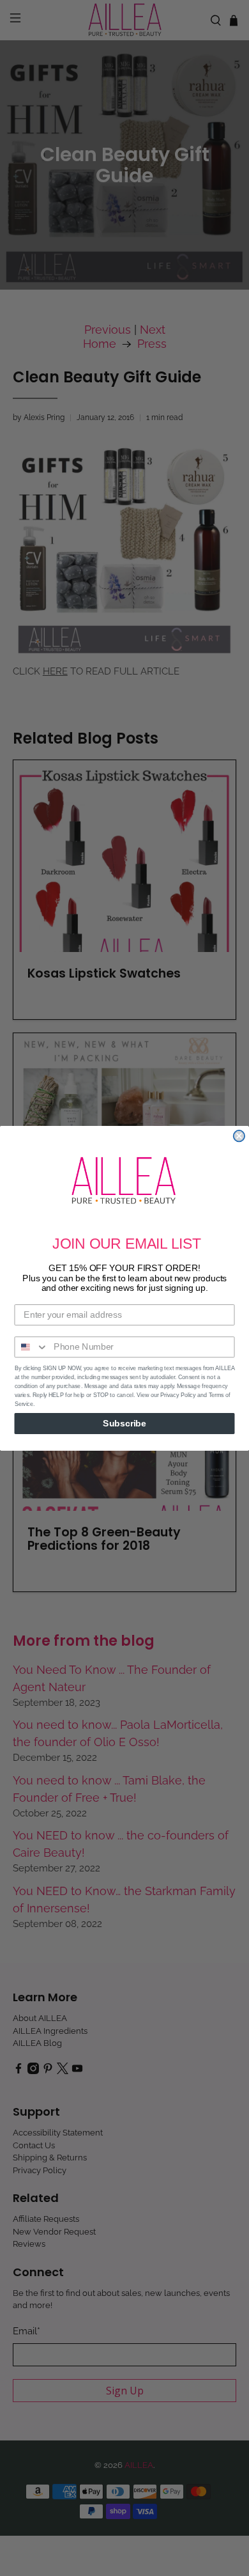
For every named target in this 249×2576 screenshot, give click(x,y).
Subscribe (124, 1423)
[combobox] (31, 1347)
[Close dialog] (239, 1136)
